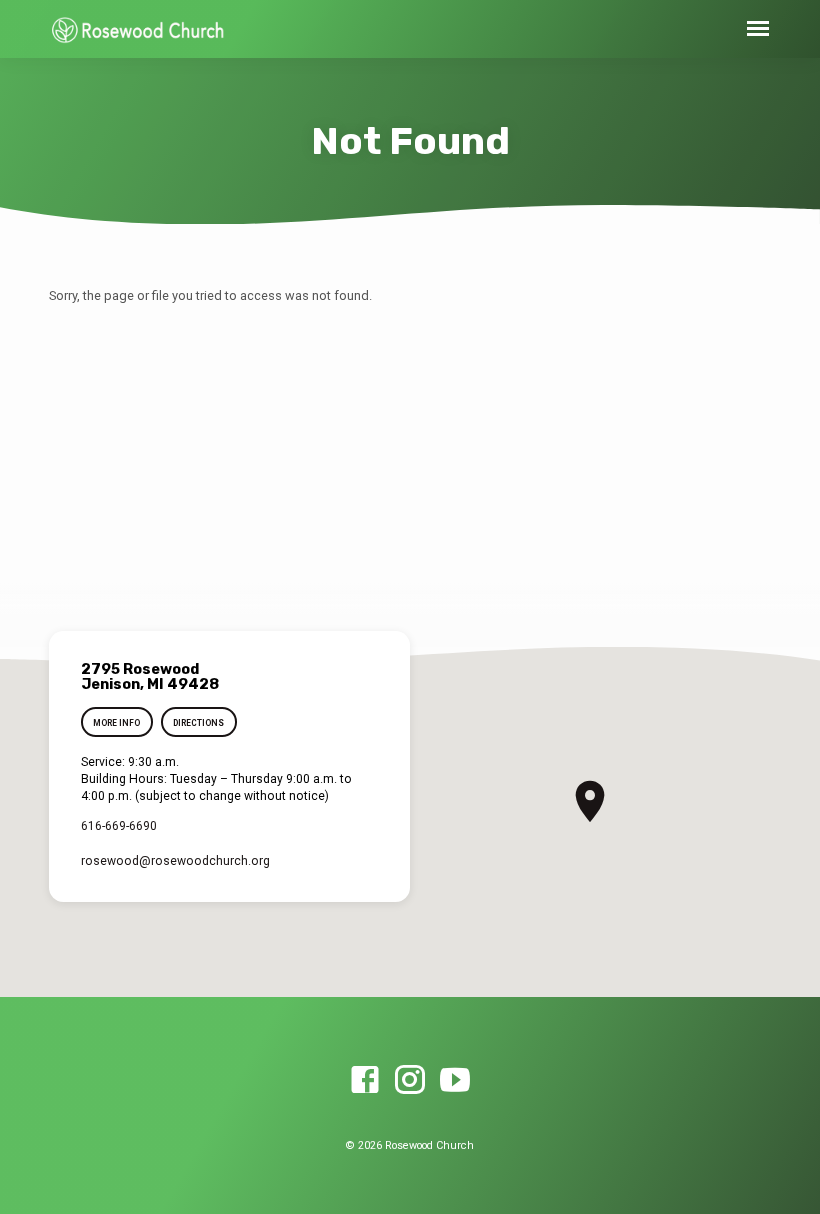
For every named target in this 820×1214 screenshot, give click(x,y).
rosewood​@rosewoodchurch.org (175, 861)
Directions (198, 723)
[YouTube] (455, 1081)
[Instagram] (410, 1081)
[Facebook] (365, 1081)
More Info (116, 723)
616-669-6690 (119, 826)
